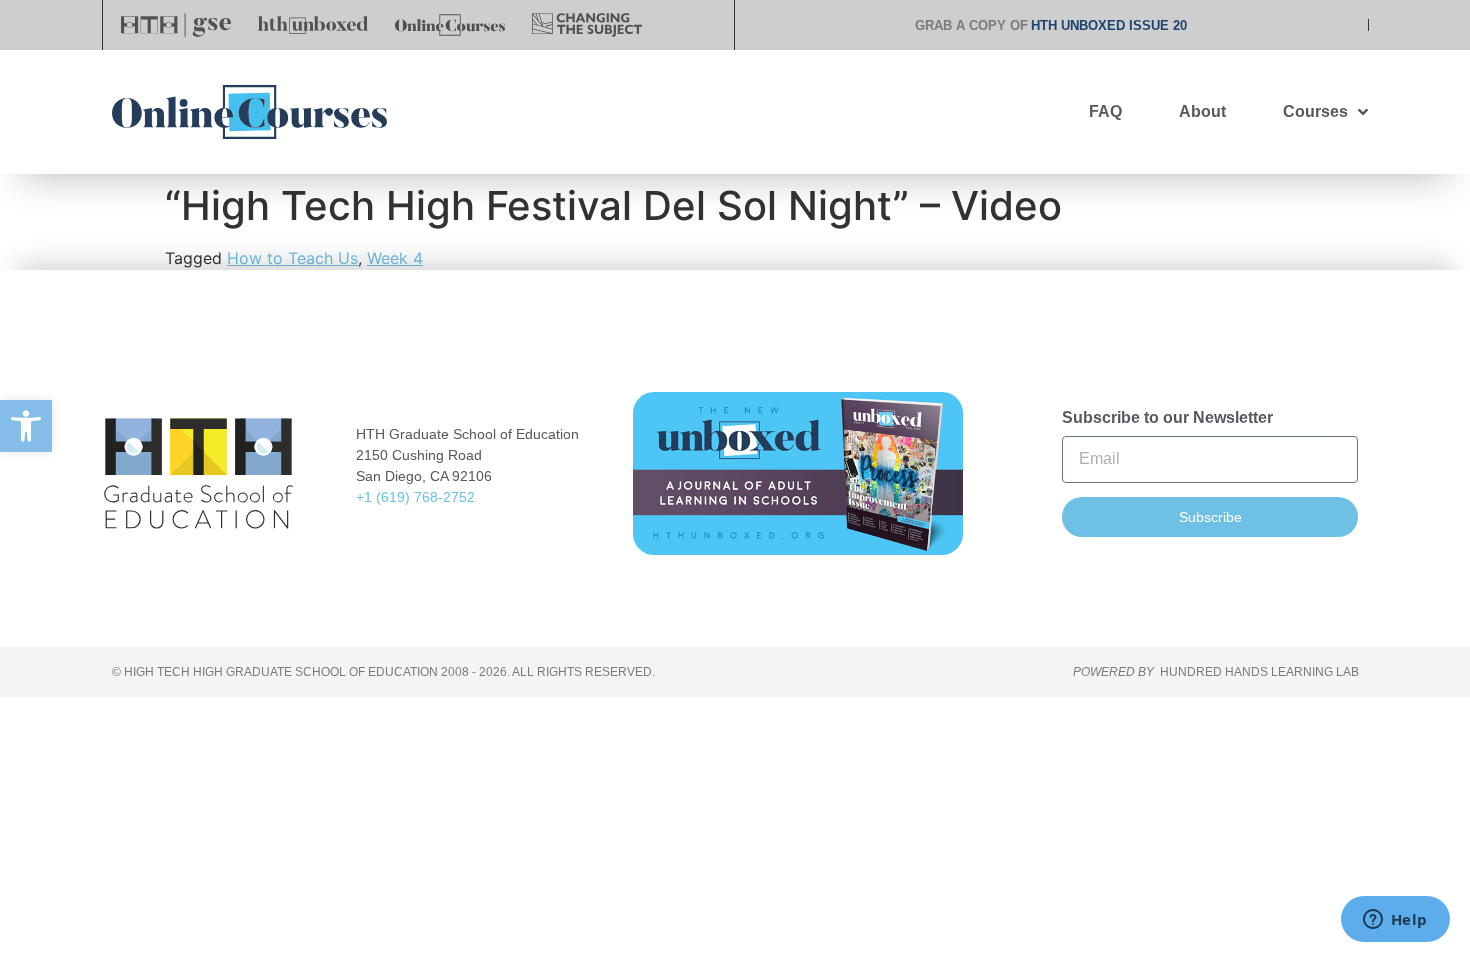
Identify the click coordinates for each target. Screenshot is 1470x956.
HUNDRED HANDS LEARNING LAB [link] (1259, 672)
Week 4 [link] (395, 258)
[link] (26, 426)
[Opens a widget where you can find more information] (1395, 921)
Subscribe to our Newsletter (1167, 418)
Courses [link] (1315, 111)
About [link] (1202, 111)
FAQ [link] (1105, 111)
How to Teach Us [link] (292, 258)
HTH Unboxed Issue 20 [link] (1109, 25)
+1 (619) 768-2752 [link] (415, 497)
